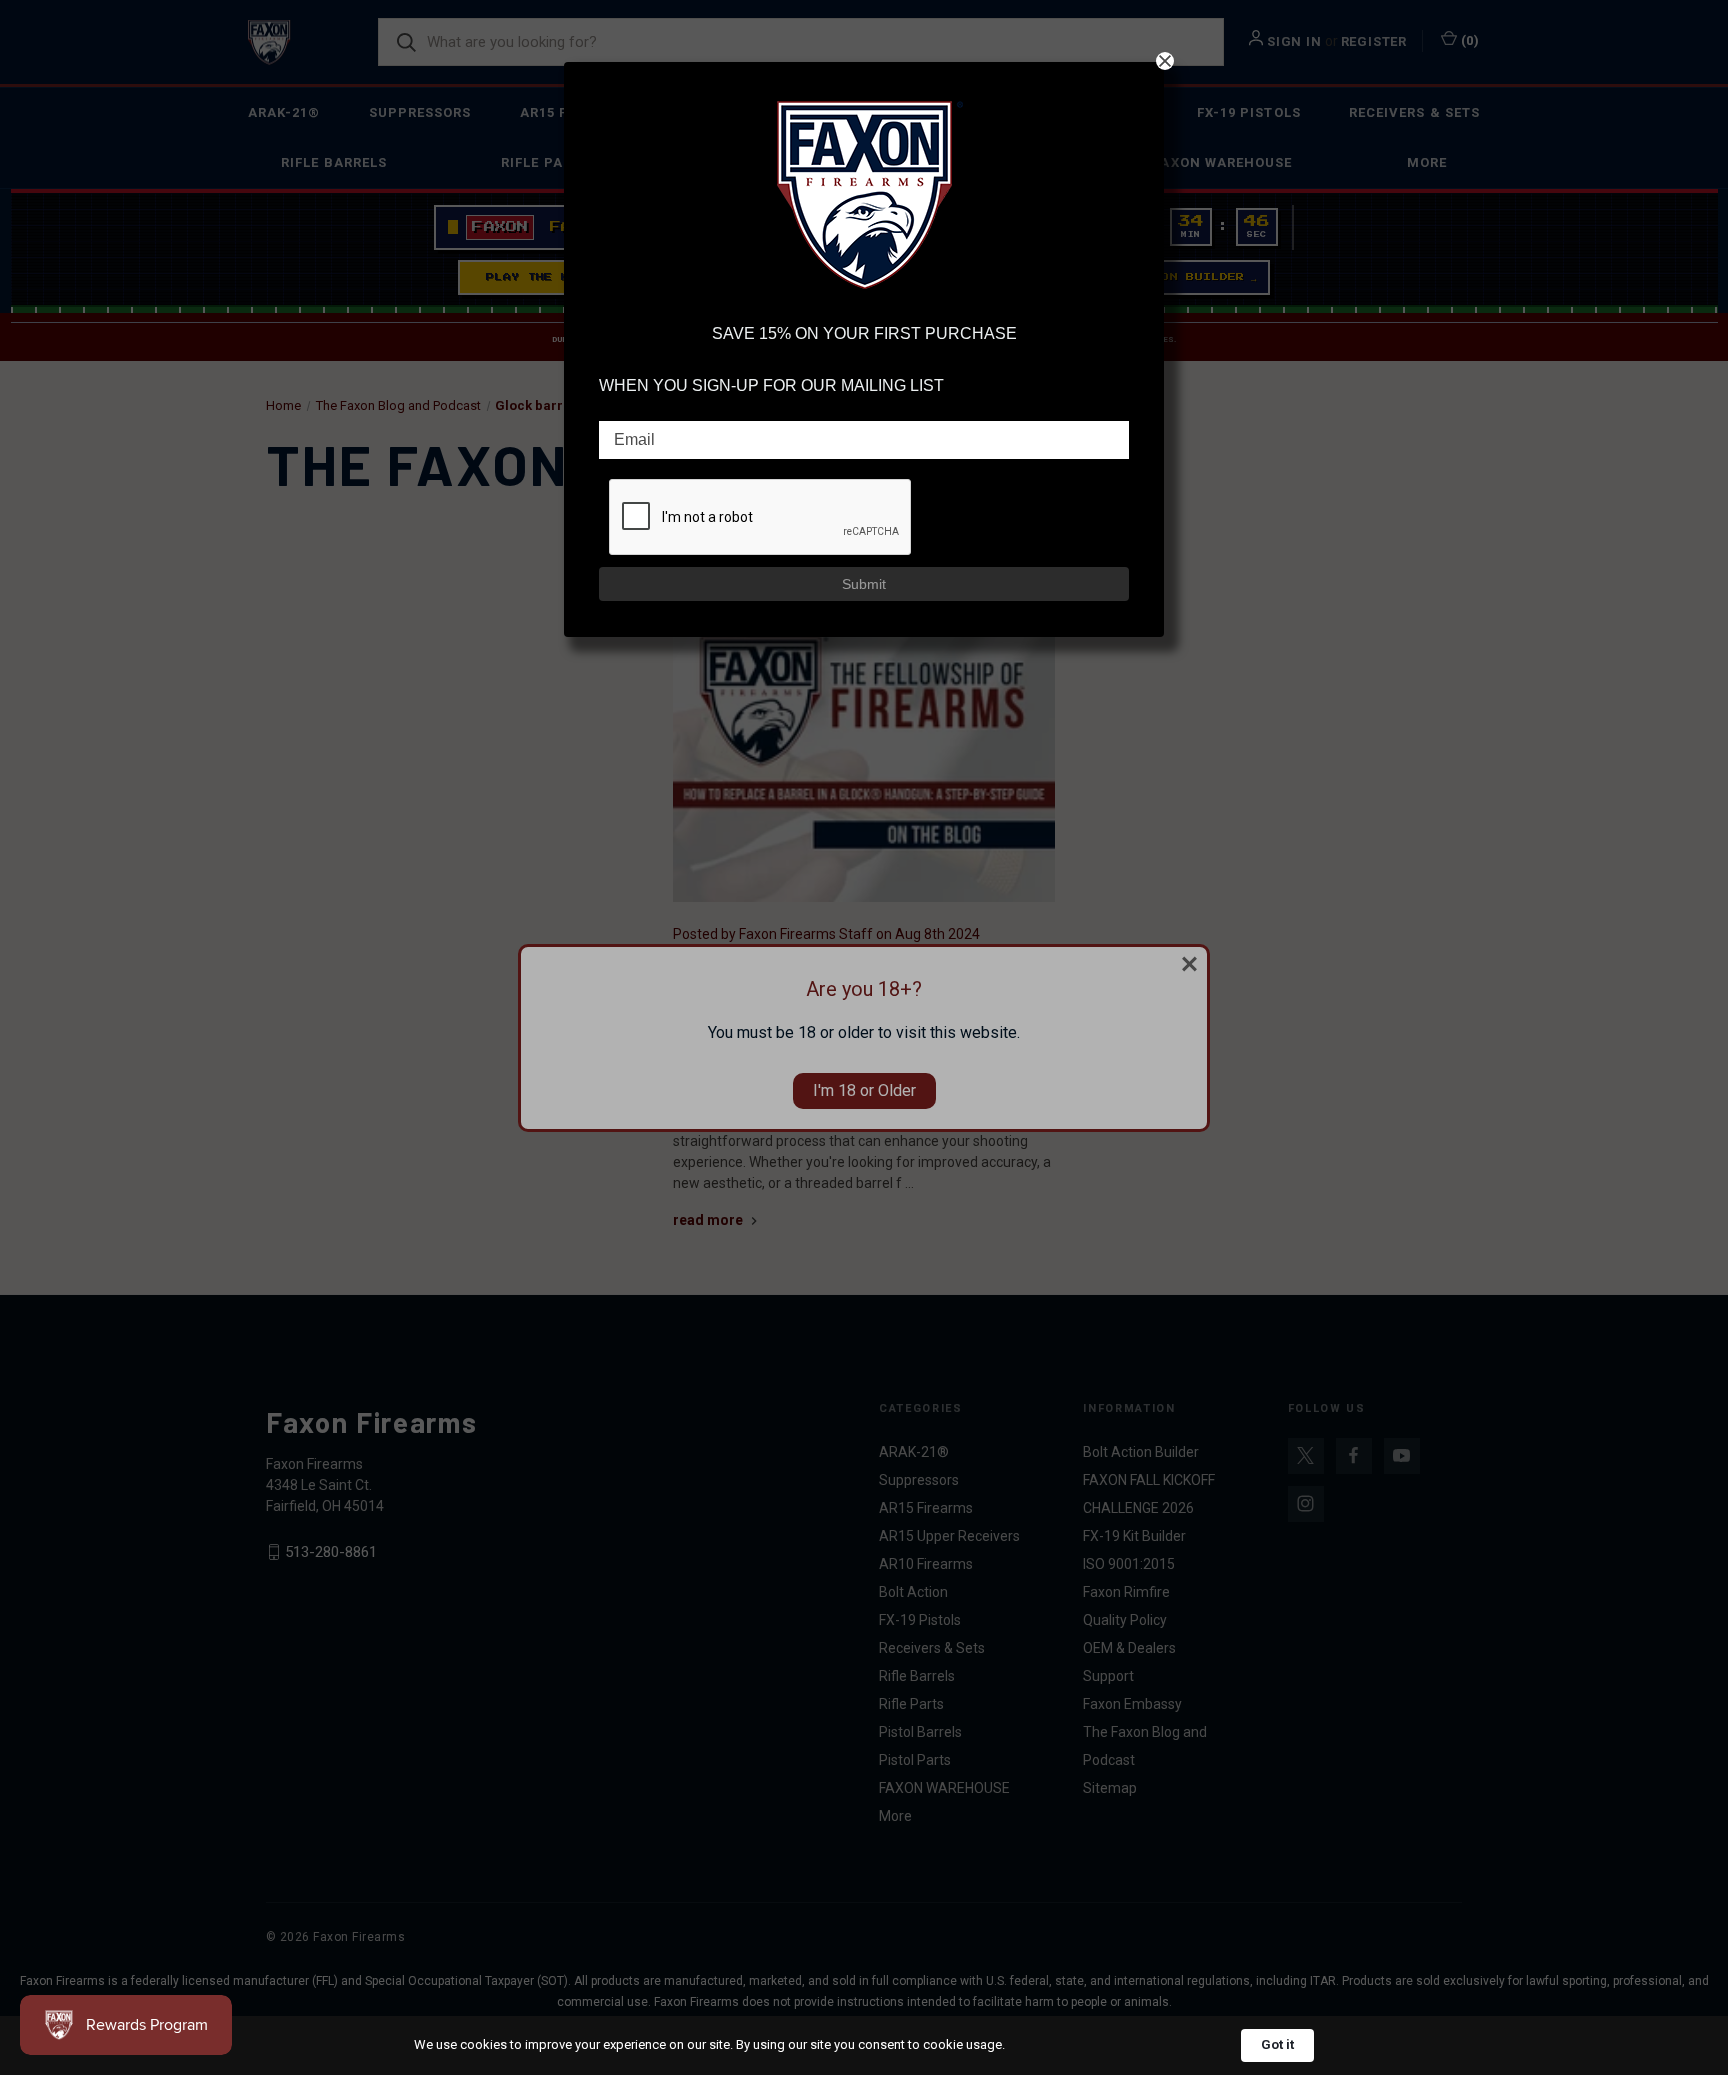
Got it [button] (1277, 2044)
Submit (864, 584)
